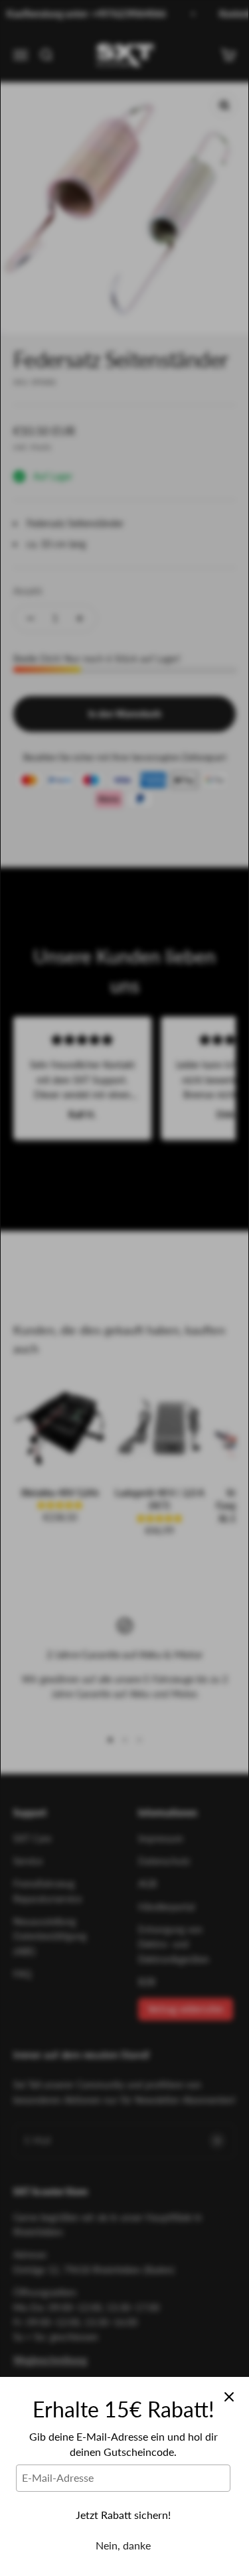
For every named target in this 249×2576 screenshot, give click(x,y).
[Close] (229, 2397)
